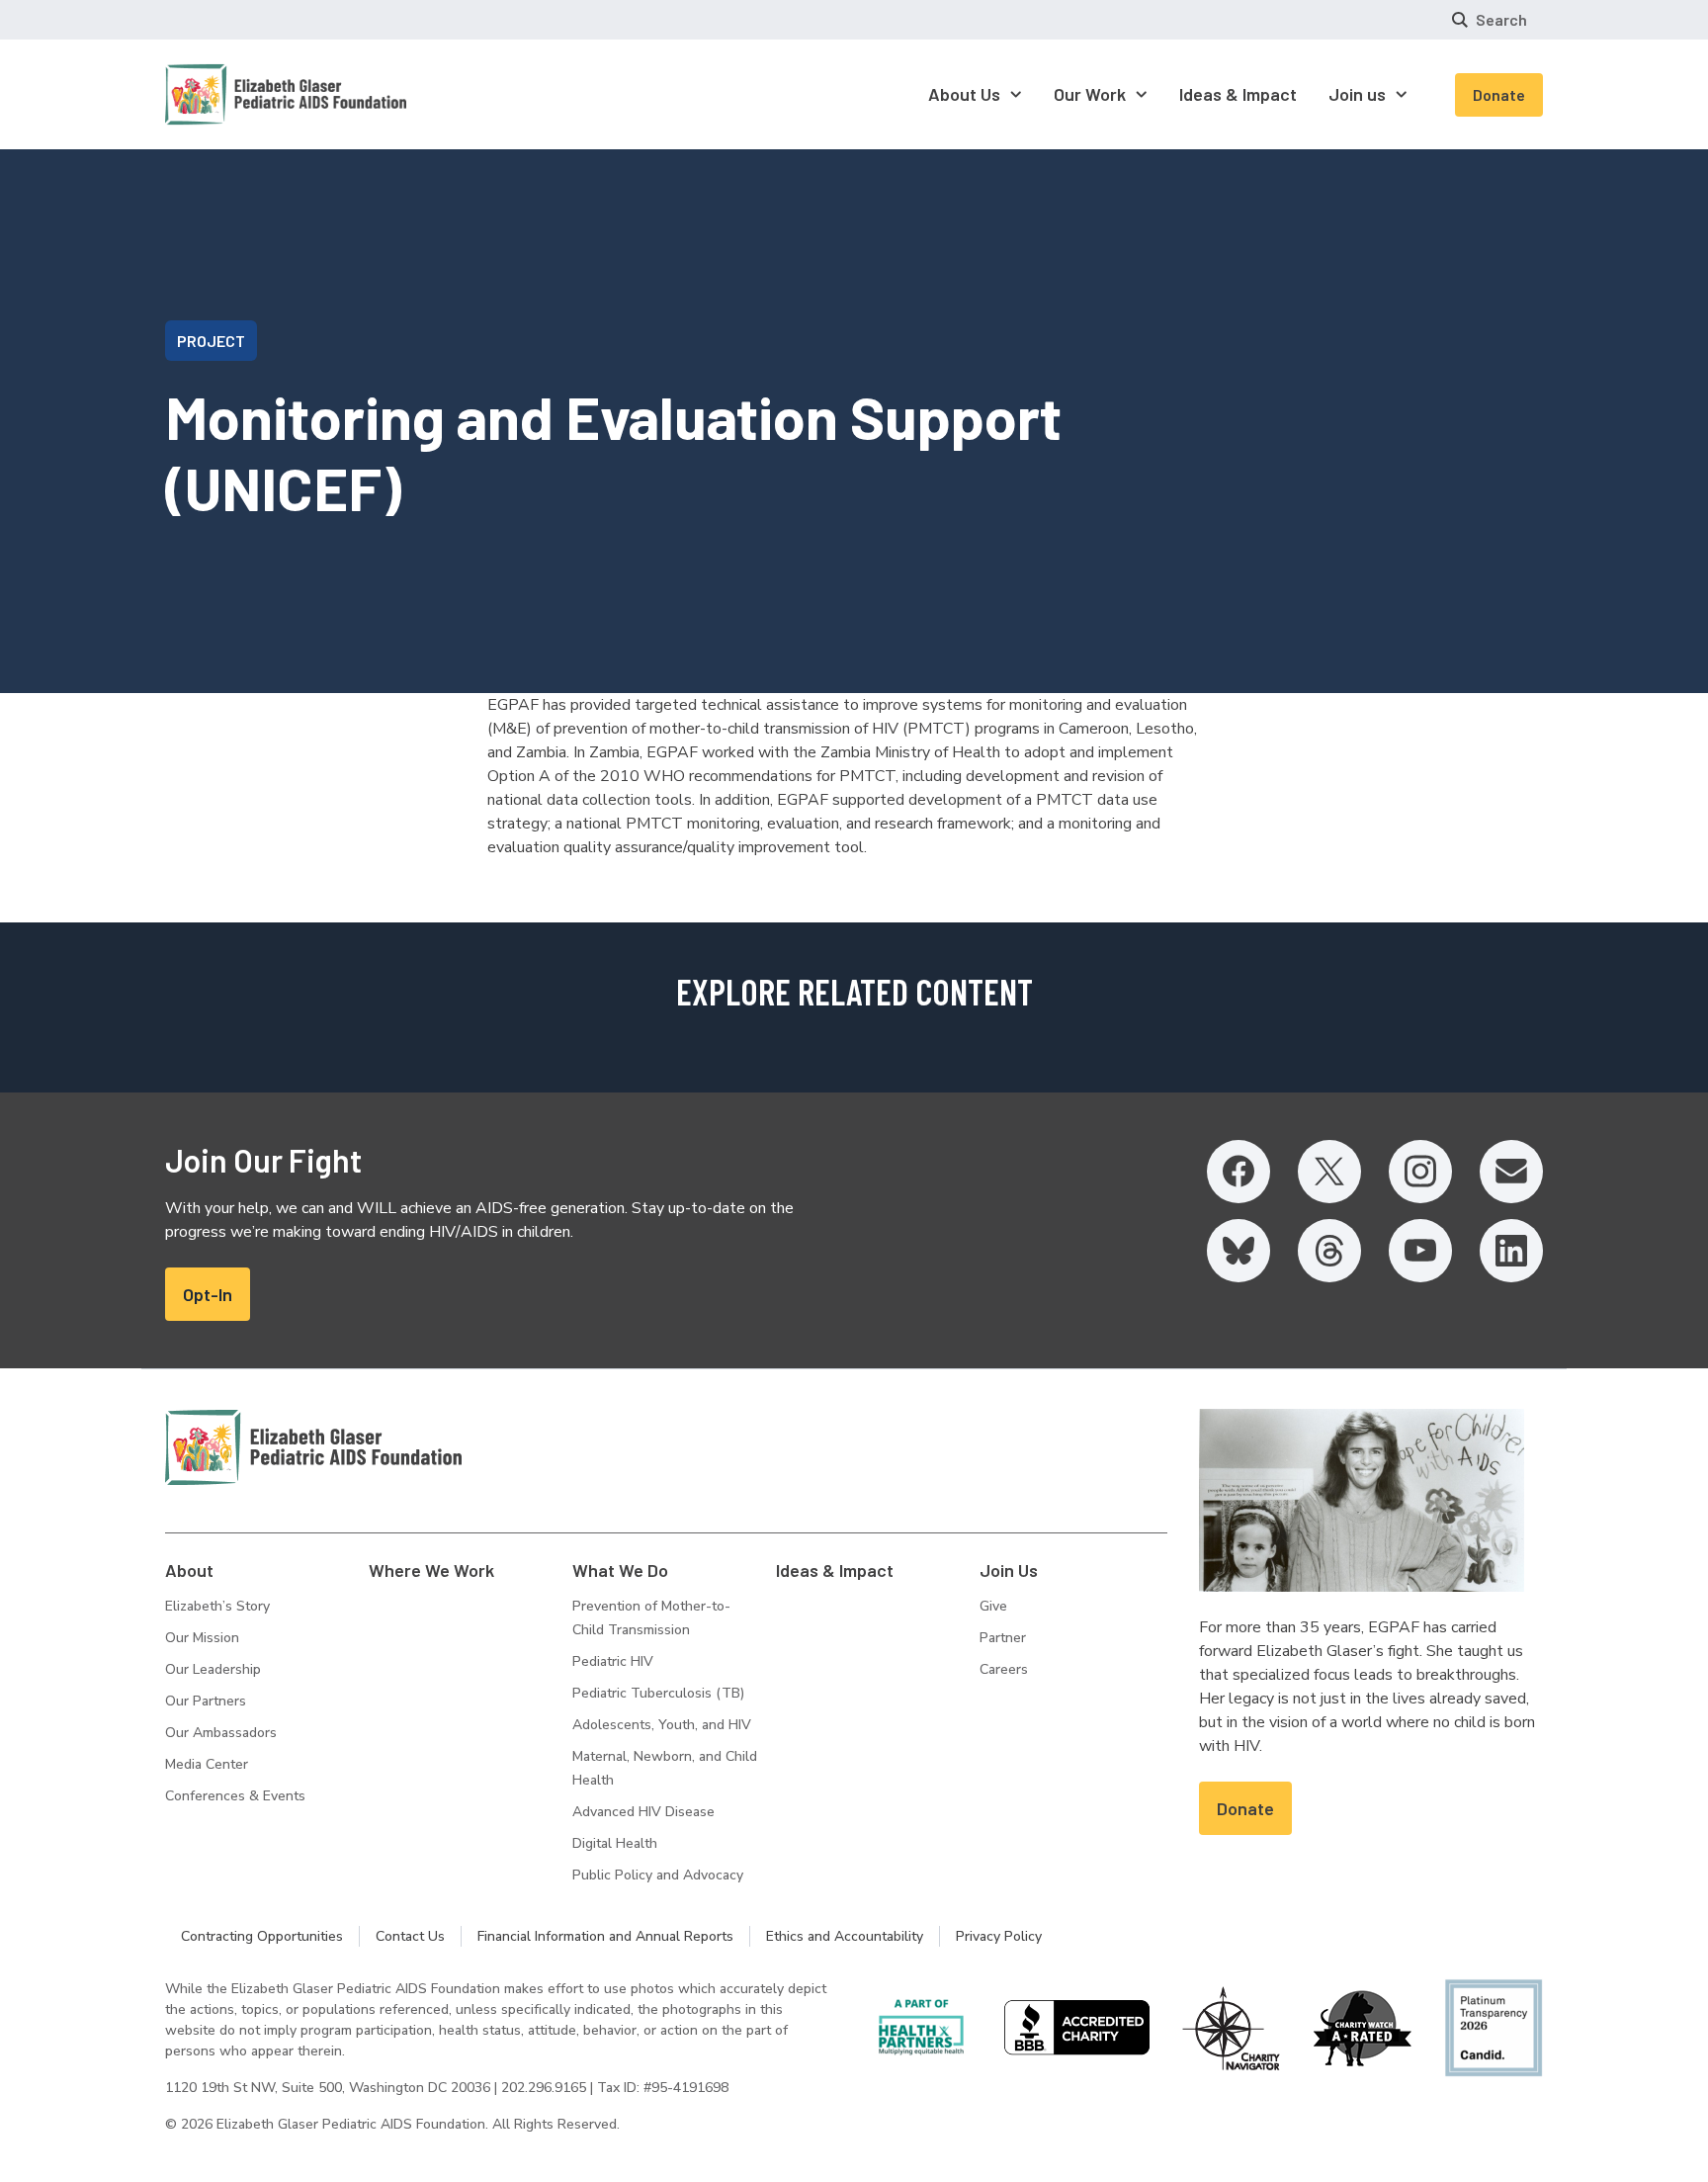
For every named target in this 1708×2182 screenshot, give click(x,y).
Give (993, 1606)
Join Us (1009, 1570)
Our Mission (202, 1638)
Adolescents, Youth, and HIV (662, 1725)
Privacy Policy (999, 1936)
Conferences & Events (235, 1796)
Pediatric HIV (613, 1661)
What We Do (620, 1570)
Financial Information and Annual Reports (605, 1936)
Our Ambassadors (221, 1733)
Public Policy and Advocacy (658, 1875)
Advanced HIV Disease (643, 1812)
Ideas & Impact (835, 1570)
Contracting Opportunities (262, 1936)
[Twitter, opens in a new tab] (1329, 1172)
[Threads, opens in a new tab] (1329, 1251)
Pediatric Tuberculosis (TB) (658, 1693)
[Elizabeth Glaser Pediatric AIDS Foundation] (313, 1447)
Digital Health (615, 1843)
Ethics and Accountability (845, 1936)
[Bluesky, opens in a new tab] (1238, 1251)
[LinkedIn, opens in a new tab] (1511, 1251)
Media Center (207, 1764)
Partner (1003, 1638)
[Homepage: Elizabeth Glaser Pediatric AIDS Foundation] (234, 94)
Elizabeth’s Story (217, 1606)
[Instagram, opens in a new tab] (1420, 1172)
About (189, 1570)
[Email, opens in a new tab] (1511, 1172)
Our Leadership (213, 1669)
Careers (1004, 1669)
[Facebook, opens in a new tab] (1238, 1172)
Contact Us (410, 1936)
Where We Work (431, 1570)
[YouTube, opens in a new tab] (1420, 1251)
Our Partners (206, 1701)
